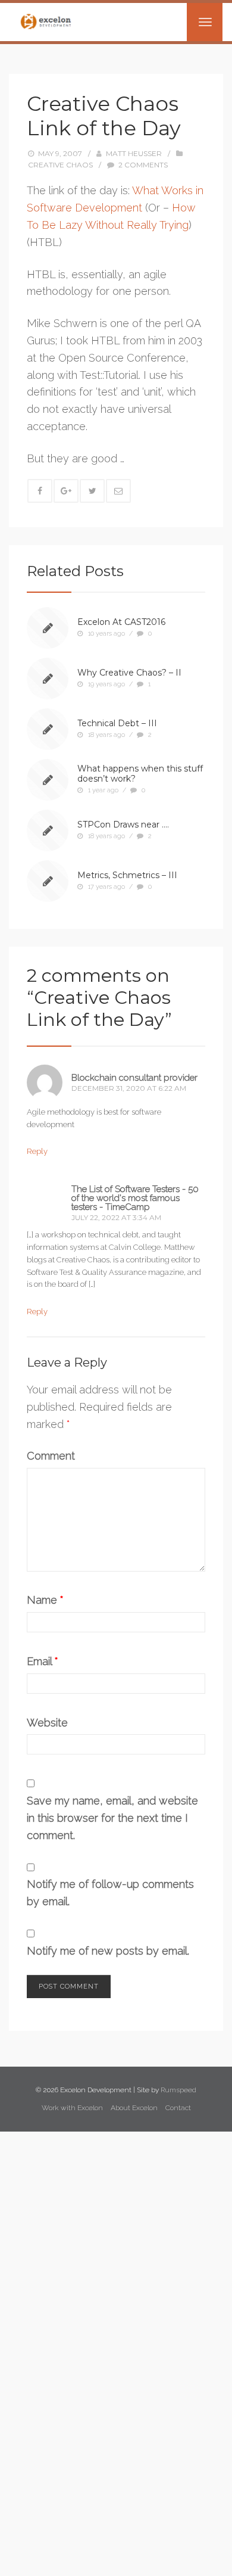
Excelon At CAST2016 (121, 622)
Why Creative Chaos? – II (129, 673)
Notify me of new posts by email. (108, 1951)
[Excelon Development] (46, 21)
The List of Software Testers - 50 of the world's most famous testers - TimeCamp (135, 1198)
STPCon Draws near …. (123, 825)
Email (43, 1661)
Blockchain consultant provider (134, 1078)
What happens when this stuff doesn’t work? (140, 774)
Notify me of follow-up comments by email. (110, 1893)
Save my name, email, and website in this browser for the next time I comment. (112, 1818)
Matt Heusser (134, 153)
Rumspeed (178, 2090)
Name (45, 1600)
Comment (51, 1456)
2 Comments (143, 165)
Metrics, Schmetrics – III (127, 875)
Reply (37, 1151)
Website (47, 1723)
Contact (178, 2108)
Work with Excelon (72, 2108)
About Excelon (134, 2108)
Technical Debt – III (117, 723)
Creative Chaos (60, 165)
